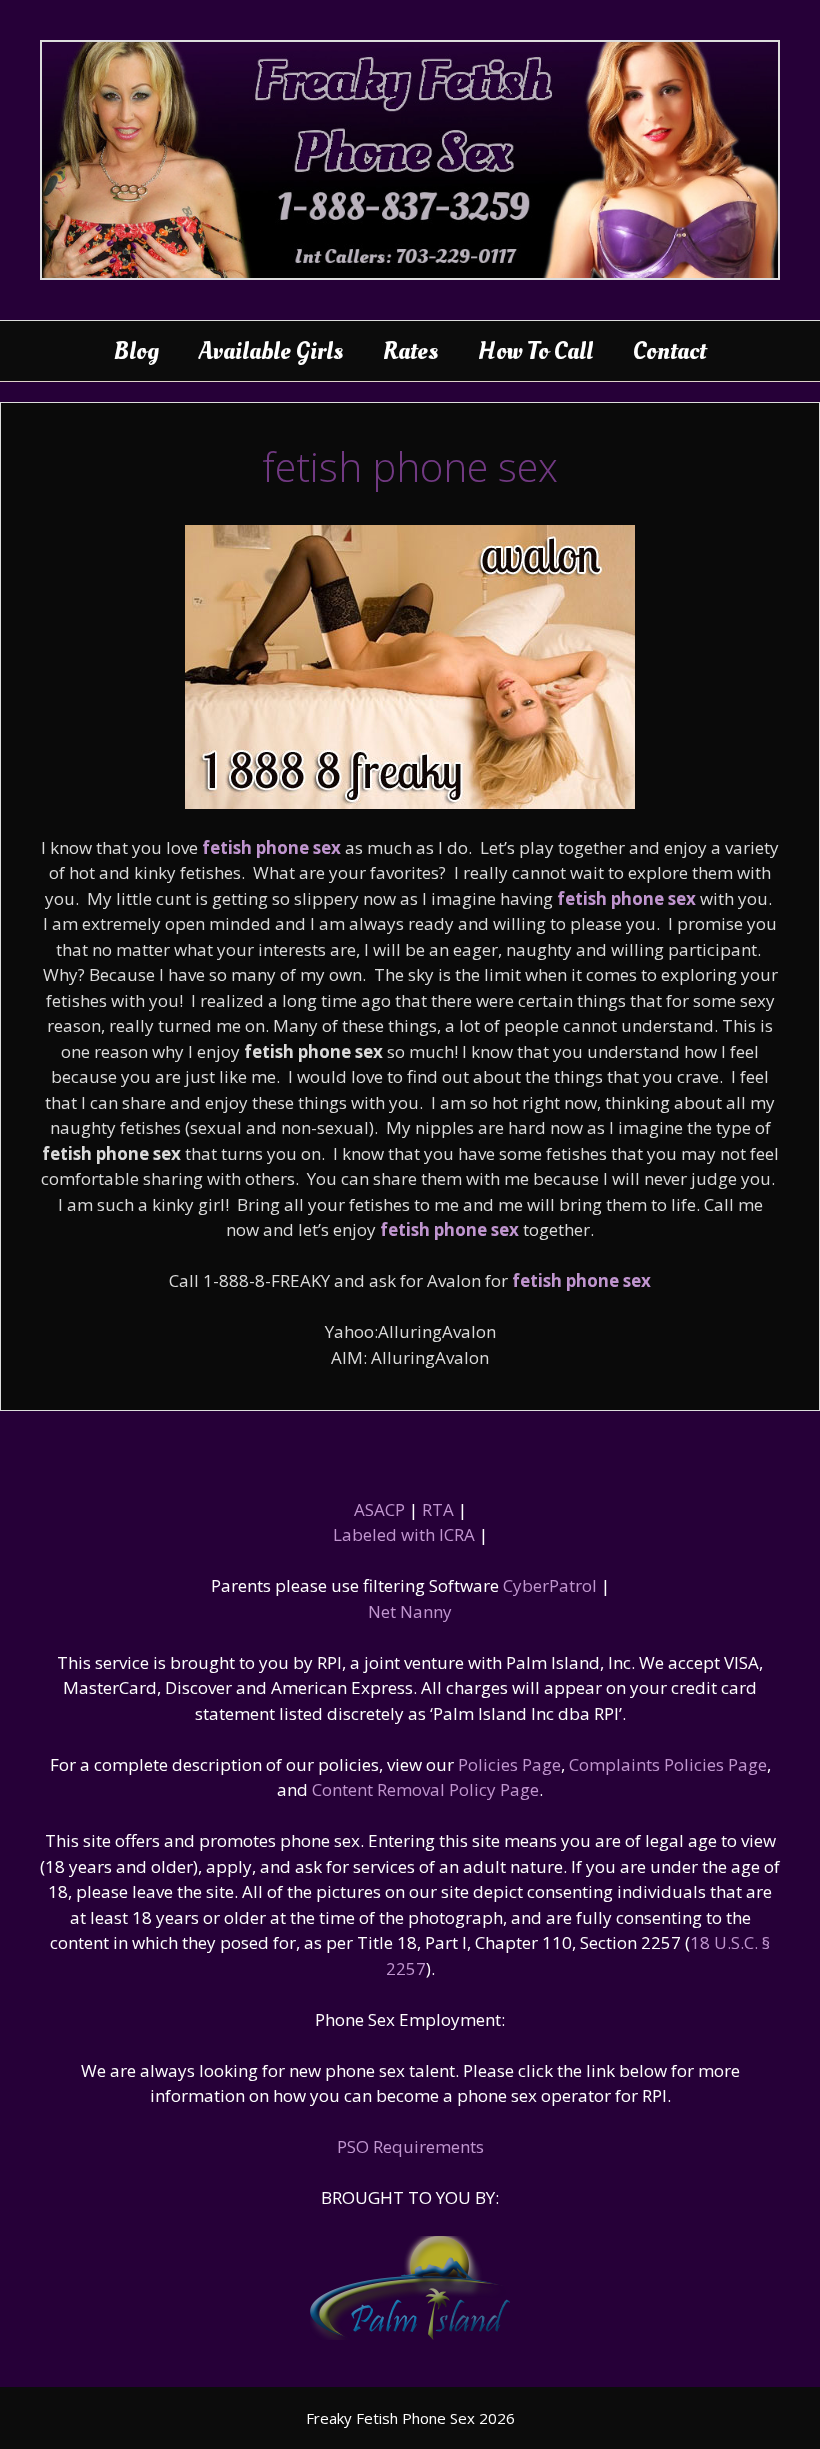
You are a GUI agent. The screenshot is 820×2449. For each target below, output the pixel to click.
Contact (669, 351)
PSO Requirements (410, 2146)
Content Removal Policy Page (425, 1789)
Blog (136, 351)
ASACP (379, 1509)
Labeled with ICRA (404, 1534)
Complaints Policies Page (668, 1764)
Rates (410, 351)
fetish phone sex (271, 847)
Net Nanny (410, 1611)
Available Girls (271, 351)
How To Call (535, 351)
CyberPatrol (550, 1585)
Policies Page (509, 1764)
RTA (438, 1509)
